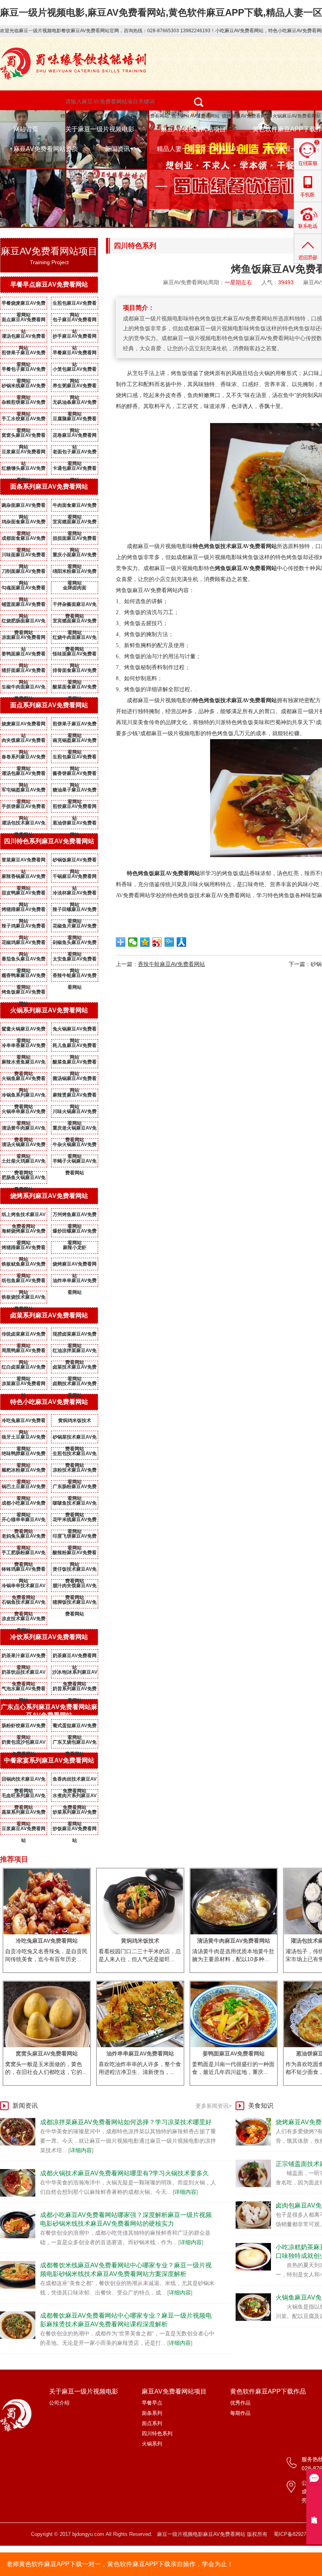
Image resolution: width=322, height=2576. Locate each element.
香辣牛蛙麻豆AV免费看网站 (75, 977)
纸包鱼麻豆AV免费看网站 (24, 1282)
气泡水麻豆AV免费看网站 (24, 1690)
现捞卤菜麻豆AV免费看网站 (75, 1336)
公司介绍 (59, 2403)
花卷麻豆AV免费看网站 (75, 437)
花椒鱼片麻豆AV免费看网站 (75, 927)
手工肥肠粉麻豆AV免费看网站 (24, 1554)
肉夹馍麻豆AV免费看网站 (24, 742)
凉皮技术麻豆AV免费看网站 (24, 1620)
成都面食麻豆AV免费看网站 (24, 540)
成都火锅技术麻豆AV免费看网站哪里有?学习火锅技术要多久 (124, 2173)
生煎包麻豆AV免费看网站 (75, 305)
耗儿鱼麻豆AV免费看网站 (75, 1047)
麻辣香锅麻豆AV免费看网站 (24, 878)
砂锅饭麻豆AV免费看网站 (75, 861)
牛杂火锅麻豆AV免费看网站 (75, 1146)
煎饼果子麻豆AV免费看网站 (24, 354)
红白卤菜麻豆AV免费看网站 (24, 1369)
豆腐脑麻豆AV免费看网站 (75, 420)
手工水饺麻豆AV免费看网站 (24, 420)
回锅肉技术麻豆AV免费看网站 (24, 1781)
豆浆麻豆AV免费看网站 (24, 453)
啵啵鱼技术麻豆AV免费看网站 (75, 1505)
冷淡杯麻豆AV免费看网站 (75, 894)
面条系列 (152, 2413)
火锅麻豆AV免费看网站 (297, 116)
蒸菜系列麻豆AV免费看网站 (24, 1814)
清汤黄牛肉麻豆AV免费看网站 (24, 1130)
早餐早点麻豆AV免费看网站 (49, 284)
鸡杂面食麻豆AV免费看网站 (24, 523)
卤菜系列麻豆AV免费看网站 (49, 1315)
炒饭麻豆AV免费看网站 (75, 1830)
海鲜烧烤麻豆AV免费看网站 (24, 1233)
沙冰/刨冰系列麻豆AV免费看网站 (75, 1674)
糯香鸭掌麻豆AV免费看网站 (24, 977)
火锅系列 (152, 2444)
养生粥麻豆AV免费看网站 (75, 387)
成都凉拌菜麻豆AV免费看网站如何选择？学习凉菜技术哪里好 (126, 2122)
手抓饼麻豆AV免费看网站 (24, 808)
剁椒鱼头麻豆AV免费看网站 (75, 944)
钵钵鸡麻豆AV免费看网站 (24, 1571)
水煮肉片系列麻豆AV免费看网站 (75, 1797)
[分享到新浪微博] (157, 942)
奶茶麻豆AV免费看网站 (75, 1657)
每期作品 (240, 2413)
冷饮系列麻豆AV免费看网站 (49, 1637)
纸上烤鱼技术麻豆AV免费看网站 (24, 1216)
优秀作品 (240, 2403)
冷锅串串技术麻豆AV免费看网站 (24, 1587)
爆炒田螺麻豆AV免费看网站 (75, 1233)
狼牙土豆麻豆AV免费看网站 (24, 1439)
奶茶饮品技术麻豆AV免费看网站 (24, 1674)
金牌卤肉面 (75, 588)
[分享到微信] (133, 942)
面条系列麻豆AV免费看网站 (49, 487)
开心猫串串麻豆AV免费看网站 (24, 1521)
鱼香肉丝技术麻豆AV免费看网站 (75, 1781)
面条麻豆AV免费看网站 (145, 116)
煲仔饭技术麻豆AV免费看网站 (75, 1571)
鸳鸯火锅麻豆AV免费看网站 (24, 1030)
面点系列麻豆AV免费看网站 (49, 705)
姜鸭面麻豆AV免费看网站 (24, 655)
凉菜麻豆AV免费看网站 (24, 1385)
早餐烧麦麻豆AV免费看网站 (24, 305)
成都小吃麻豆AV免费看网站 (24, 1505)
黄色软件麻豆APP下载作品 (268, 2391)
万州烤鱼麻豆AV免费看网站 (75, 1216)
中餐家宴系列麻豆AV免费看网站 (49, 1760)
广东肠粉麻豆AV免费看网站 (75, 1488)
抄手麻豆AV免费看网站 (75, 338)
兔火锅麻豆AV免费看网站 (75, 1030)
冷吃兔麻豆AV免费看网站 (24, 1422)
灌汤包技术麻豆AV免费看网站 (24, 824)
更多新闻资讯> (214, 2106)
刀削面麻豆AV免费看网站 (24, 573)
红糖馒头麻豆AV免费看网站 (24, 470)
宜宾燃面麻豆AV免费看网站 (75, 523)
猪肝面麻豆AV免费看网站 (24, 672)
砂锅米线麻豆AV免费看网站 (24, 387)
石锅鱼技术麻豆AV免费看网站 (24, 1604)
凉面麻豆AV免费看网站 (24, 639)
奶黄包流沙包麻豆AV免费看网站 (24, 1744)
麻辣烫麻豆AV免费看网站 (75, 1097)
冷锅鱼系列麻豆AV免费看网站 (24, 1097)
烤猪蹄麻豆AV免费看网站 (24, 911)
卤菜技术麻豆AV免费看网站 (75, 1369)
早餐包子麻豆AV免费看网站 (24, 371)
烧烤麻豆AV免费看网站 (246, 116)
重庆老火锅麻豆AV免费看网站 (75, 1130)
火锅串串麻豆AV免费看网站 (24, 1113)
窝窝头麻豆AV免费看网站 (24, 437)
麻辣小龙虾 (75, 1248)
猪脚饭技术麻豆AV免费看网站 (75, 1604)
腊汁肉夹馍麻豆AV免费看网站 (75, 1587)
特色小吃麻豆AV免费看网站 (89, 116)
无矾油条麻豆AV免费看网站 (75, 404)
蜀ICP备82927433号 (297, 2534)
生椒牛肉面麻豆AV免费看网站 (24, 688)
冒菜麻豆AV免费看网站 (24, 861)
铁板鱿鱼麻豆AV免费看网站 (24, 1266)
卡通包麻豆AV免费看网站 (75, 470)
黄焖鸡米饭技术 (75, 1420)
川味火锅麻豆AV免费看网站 (75, 1113)
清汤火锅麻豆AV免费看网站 (24, 1146)
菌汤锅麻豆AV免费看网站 (75, 1080)
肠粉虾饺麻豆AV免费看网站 (24, 1727)
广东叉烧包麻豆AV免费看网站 (75, 1744)
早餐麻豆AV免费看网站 (75, 354)
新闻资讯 (117, 149)
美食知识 (261, 2106)
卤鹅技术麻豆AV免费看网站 (75, 1385)
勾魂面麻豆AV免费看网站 (24, 589)
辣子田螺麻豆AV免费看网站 (75, 911)
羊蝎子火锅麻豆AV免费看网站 (75, 1163)
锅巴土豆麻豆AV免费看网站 (24, 1488)
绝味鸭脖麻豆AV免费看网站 (24, 1455)
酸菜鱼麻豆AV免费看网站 (75, 1064)
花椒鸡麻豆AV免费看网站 (24, 944)
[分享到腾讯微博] (169, 942)
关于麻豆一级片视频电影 (100, 129)
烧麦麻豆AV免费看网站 (24, 725)
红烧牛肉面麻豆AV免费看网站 (75, 639)
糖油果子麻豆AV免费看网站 (75, 791)
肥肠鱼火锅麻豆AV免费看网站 (24, 1179)
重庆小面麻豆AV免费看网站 (75, 556)
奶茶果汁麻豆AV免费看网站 (24, 1657)
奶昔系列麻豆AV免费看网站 (75, 1690)
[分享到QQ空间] (145, 942)
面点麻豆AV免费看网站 (24, 321)
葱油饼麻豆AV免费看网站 (75, 824)
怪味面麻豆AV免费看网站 (75, 655)
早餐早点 (152, 2403)
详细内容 (81, 2150)
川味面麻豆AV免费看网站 (24, 556)
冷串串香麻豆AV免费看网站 (24, 1047)
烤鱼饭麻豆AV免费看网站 (24, 994)
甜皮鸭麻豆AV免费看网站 (24, 894)
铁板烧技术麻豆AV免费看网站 (24, 1299)
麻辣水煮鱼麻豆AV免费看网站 (24, 1064)
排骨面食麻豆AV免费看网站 (75, 672)
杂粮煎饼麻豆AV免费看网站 (24, 404)
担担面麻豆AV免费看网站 (75, 540)
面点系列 (152, 2423)
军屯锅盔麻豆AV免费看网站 (24, 791)
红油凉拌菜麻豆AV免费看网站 (75, 1352)
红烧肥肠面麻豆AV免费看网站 (24, 622)
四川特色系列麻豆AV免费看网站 (49, 841)
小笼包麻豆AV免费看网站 (75, 371)
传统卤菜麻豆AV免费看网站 (24, 1336)
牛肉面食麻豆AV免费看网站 (75, 507)
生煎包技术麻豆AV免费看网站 (75, 1455)
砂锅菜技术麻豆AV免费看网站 (75, 1439)
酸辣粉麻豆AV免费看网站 (75, 1554)
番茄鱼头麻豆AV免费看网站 (24, 960)
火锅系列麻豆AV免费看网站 (49, 1010)
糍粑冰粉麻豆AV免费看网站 (24, 1472)
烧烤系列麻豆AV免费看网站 (49, 1196)
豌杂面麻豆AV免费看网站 (24, 507)
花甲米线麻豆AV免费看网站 (75, 1521)
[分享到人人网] (182, 942)
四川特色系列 (157, 2433)
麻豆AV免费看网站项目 (193, 129)
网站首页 (26, 129)
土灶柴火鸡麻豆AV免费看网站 (24, 1163)
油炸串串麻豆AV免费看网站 (75, 1282)
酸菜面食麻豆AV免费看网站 (75, 688)
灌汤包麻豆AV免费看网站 (24, 338)
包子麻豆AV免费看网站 (195, 116)
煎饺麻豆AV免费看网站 (75, 808)
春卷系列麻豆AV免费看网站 (24, 758)
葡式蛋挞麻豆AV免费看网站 (75, 1727)
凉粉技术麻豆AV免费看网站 (75, 1472)
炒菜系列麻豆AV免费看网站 (75, 1814)
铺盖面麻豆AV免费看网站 (24, 606)
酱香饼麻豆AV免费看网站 (75, 775)
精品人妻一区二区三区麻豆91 (198, 149)
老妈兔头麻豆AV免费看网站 (24, 1538)
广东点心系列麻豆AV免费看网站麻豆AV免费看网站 (49, 1711)
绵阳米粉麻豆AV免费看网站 (75, 573)
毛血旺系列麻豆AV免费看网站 (24, 1797)
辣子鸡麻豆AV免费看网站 (24, 927)
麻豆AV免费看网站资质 (46, 149)
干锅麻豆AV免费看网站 (75, 878)
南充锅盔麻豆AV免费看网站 (75, 742)
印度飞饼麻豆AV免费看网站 (75, 1538)
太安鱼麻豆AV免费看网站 (75, 960)
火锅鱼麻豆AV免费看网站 (24, 1080)
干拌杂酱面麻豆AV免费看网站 (75, 606)
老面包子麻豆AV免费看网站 (75, 453)
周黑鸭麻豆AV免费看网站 (24, 1352)
